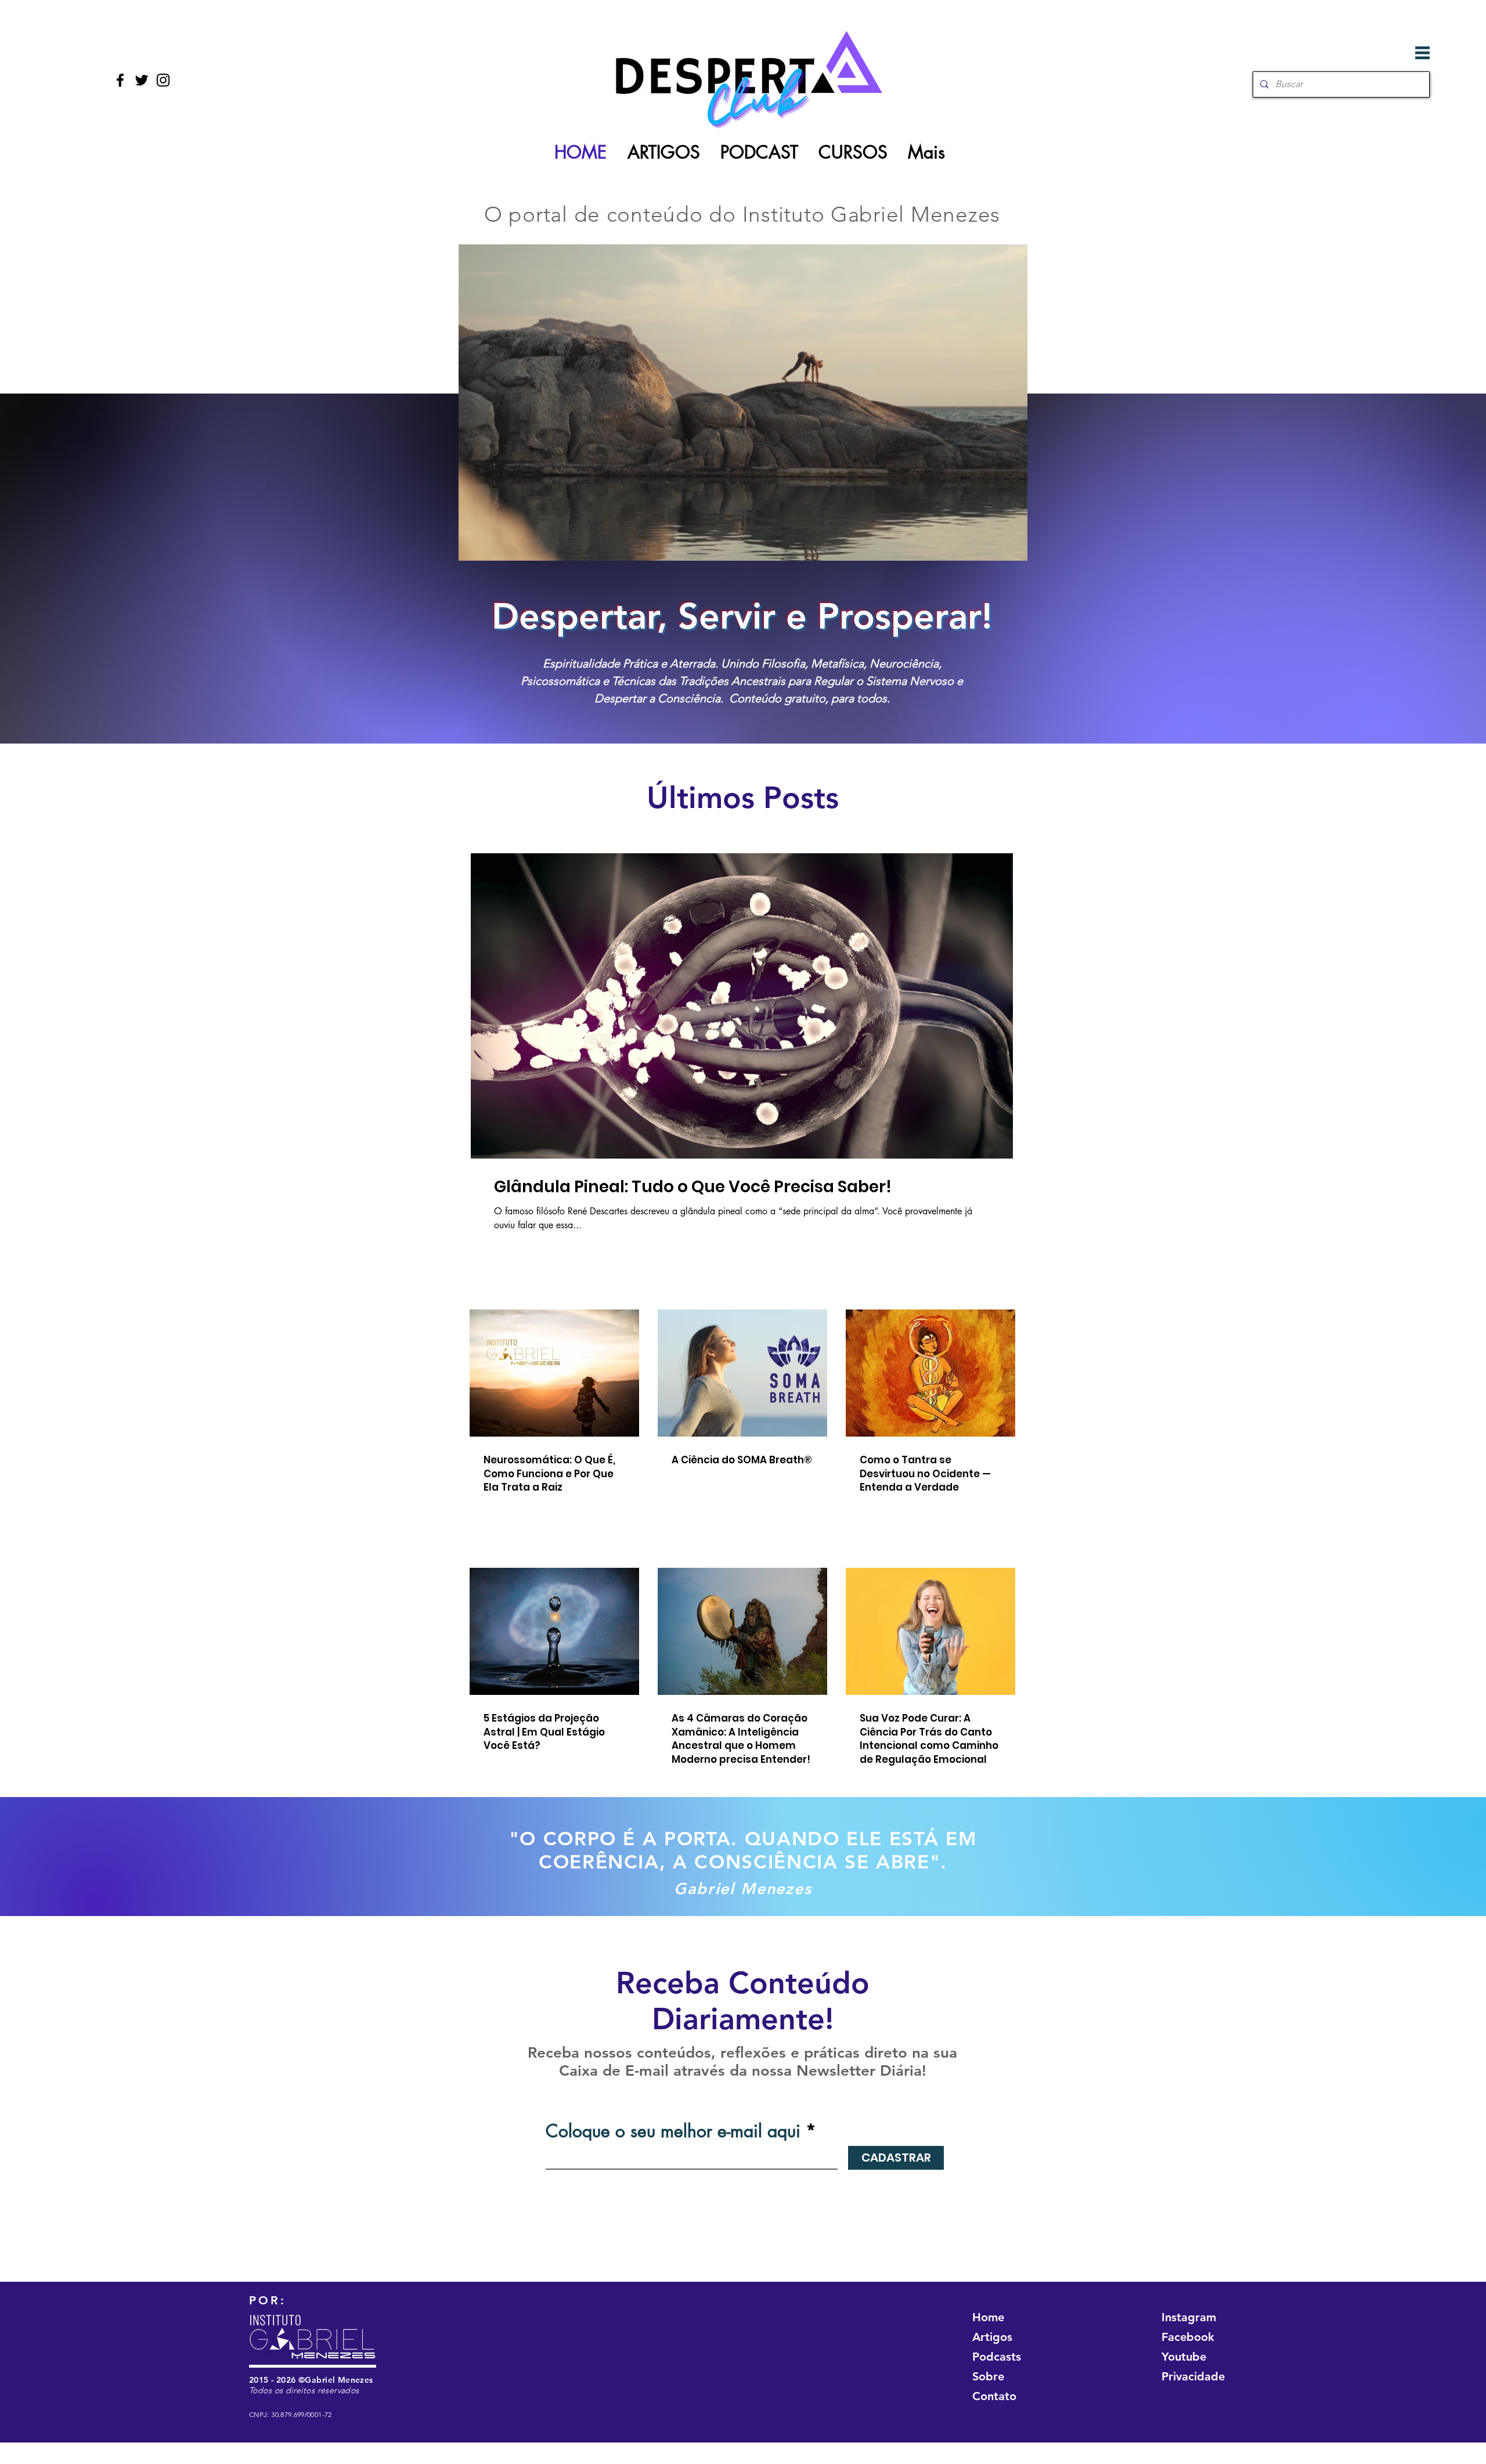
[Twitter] (142, 80)
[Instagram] (163, 80)
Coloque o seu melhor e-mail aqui (673, 2131)
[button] (1422, 53)
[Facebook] (120, 80)
